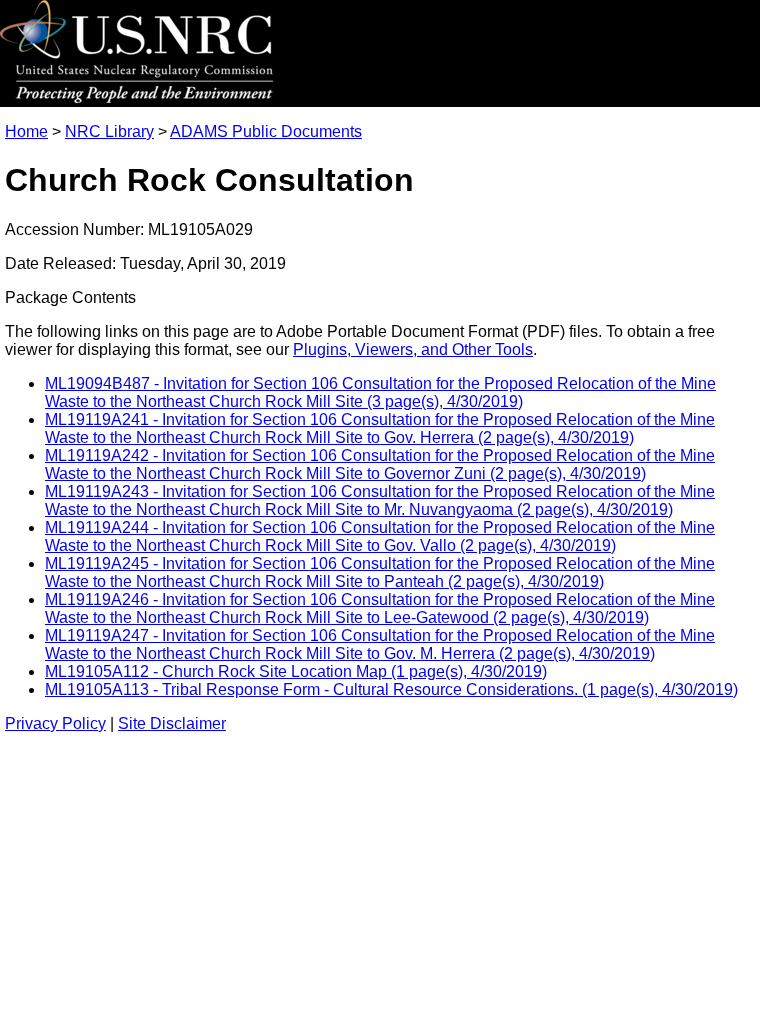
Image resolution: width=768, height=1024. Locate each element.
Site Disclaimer (172, 723)
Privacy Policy (55, 723)
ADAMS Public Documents (266, 131)
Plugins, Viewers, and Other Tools (413, 349)
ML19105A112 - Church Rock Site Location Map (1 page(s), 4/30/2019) (296, 671)
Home (26, 131)
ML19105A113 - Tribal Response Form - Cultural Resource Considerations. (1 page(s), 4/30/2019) (391, 689)
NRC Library (109, 131)
